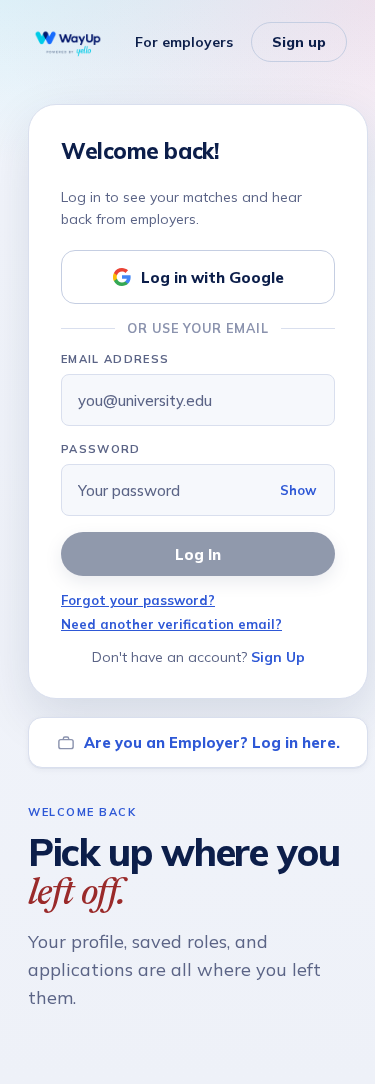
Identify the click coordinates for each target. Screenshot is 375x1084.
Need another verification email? (171, 624)
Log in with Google (212, 277)
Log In (198, 554)
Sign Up (278, 657)
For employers (184, 42)
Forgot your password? (138, 600)
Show (298, 490)
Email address (115, 359)
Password (101, 449)
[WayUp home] (68, 42)
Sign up (299, 42)
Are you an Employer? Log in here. (212, 742)
